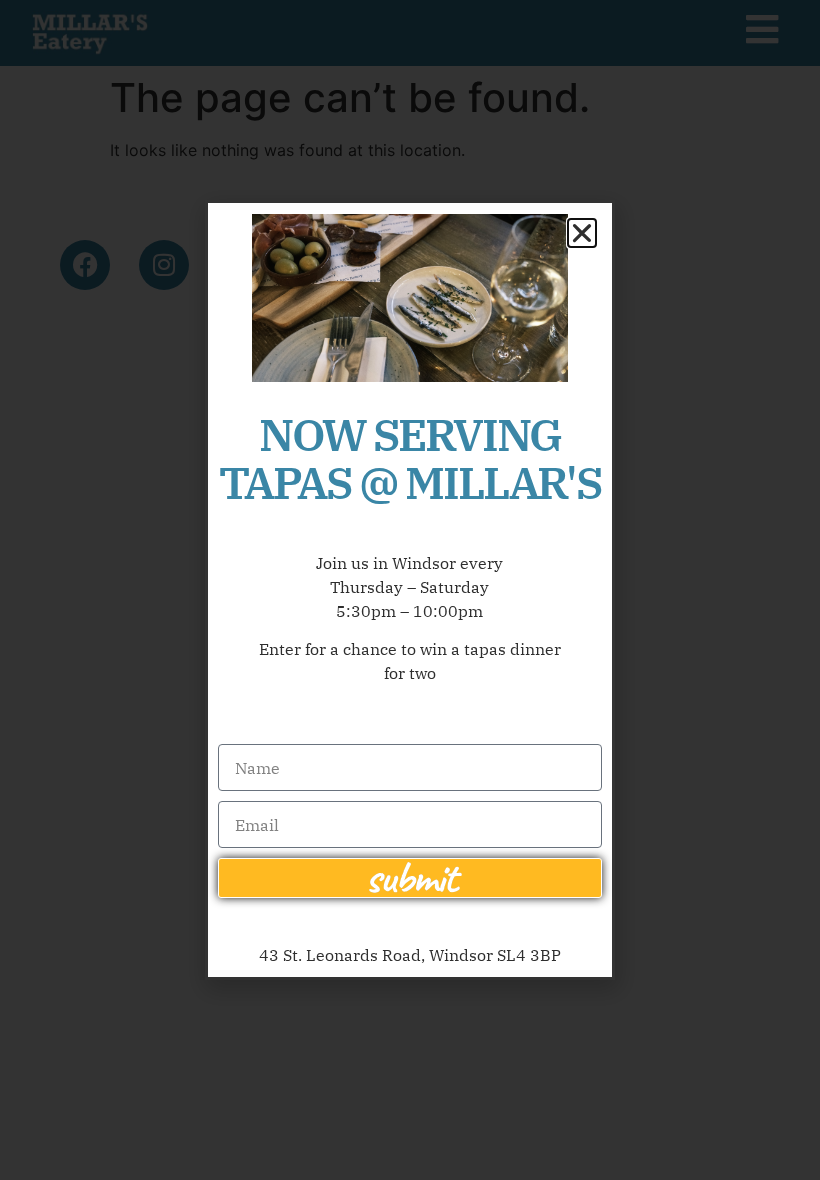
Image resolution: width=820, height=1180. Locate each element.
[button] (582, 233)
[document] (410, 590)
